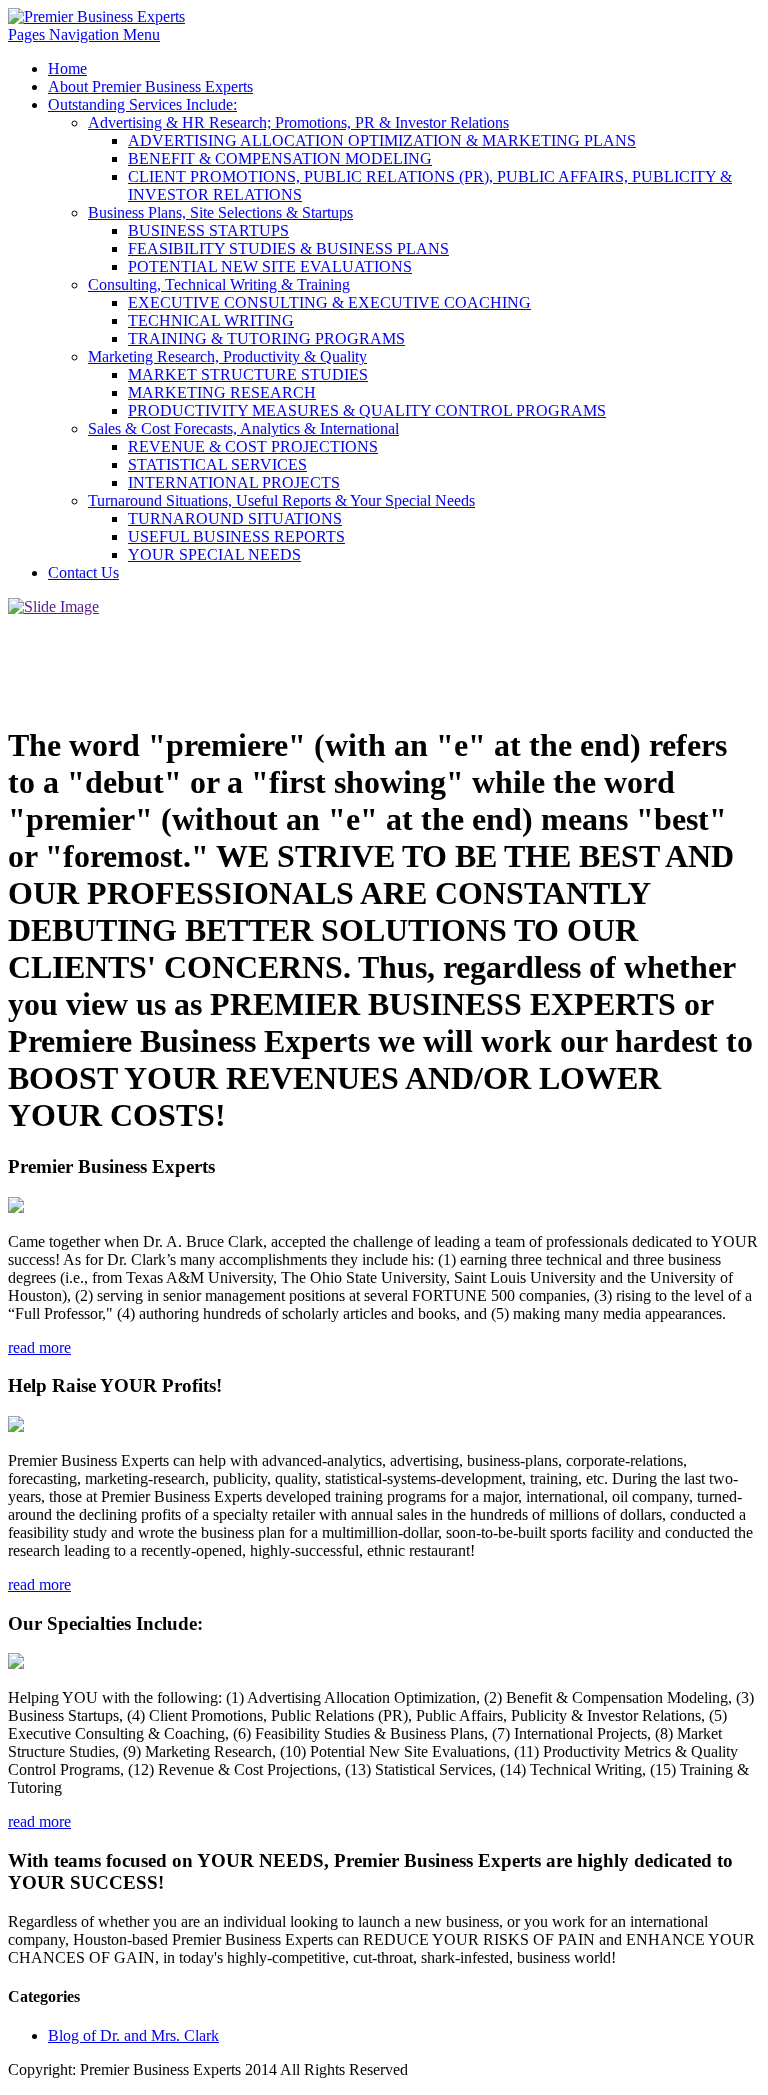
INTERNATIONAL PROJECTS (234, 482)
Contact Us (83, 572)
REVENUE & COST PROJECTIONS (253, 446)
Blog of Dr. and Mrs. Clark (133, 2035)
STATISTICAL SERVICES (217, 464)
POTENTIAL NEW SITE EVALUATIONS (270, 266)
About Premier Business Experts (150, 86)
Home (67, 68)
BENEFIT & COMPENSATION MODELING (280, 158)
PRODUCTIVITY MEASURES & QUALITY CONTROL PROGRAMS (367, 410)
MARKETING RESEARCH (222, 392)
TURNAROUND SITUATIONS (235, 518)
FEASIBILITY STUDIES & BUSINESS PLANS (288, 248)
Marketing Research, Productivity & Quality (227, 356)
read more (39, 1347)
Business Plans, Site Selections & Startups (220, 212)
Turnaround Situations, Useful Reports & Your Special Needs (281, 500)
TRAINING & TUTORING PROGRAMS (266, 338)
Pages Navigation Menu (84, 34)
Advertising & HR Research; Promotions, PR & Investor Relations (298, 122)
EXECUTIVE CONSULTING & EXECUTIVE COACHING (329, 302)
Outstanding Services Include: (142, 104)
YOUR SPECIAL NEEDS (214, 554)
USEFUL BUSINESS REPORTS (236, 536)
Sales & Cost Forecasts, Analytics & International (243, 428)
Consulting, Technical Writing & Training (219, 284)
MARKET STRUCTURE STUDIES (248, 374)
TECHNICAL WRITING (211, 320)
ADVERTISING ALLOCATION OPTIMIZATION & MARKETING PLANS (382, 140)
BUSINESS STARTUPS (208, 230)
